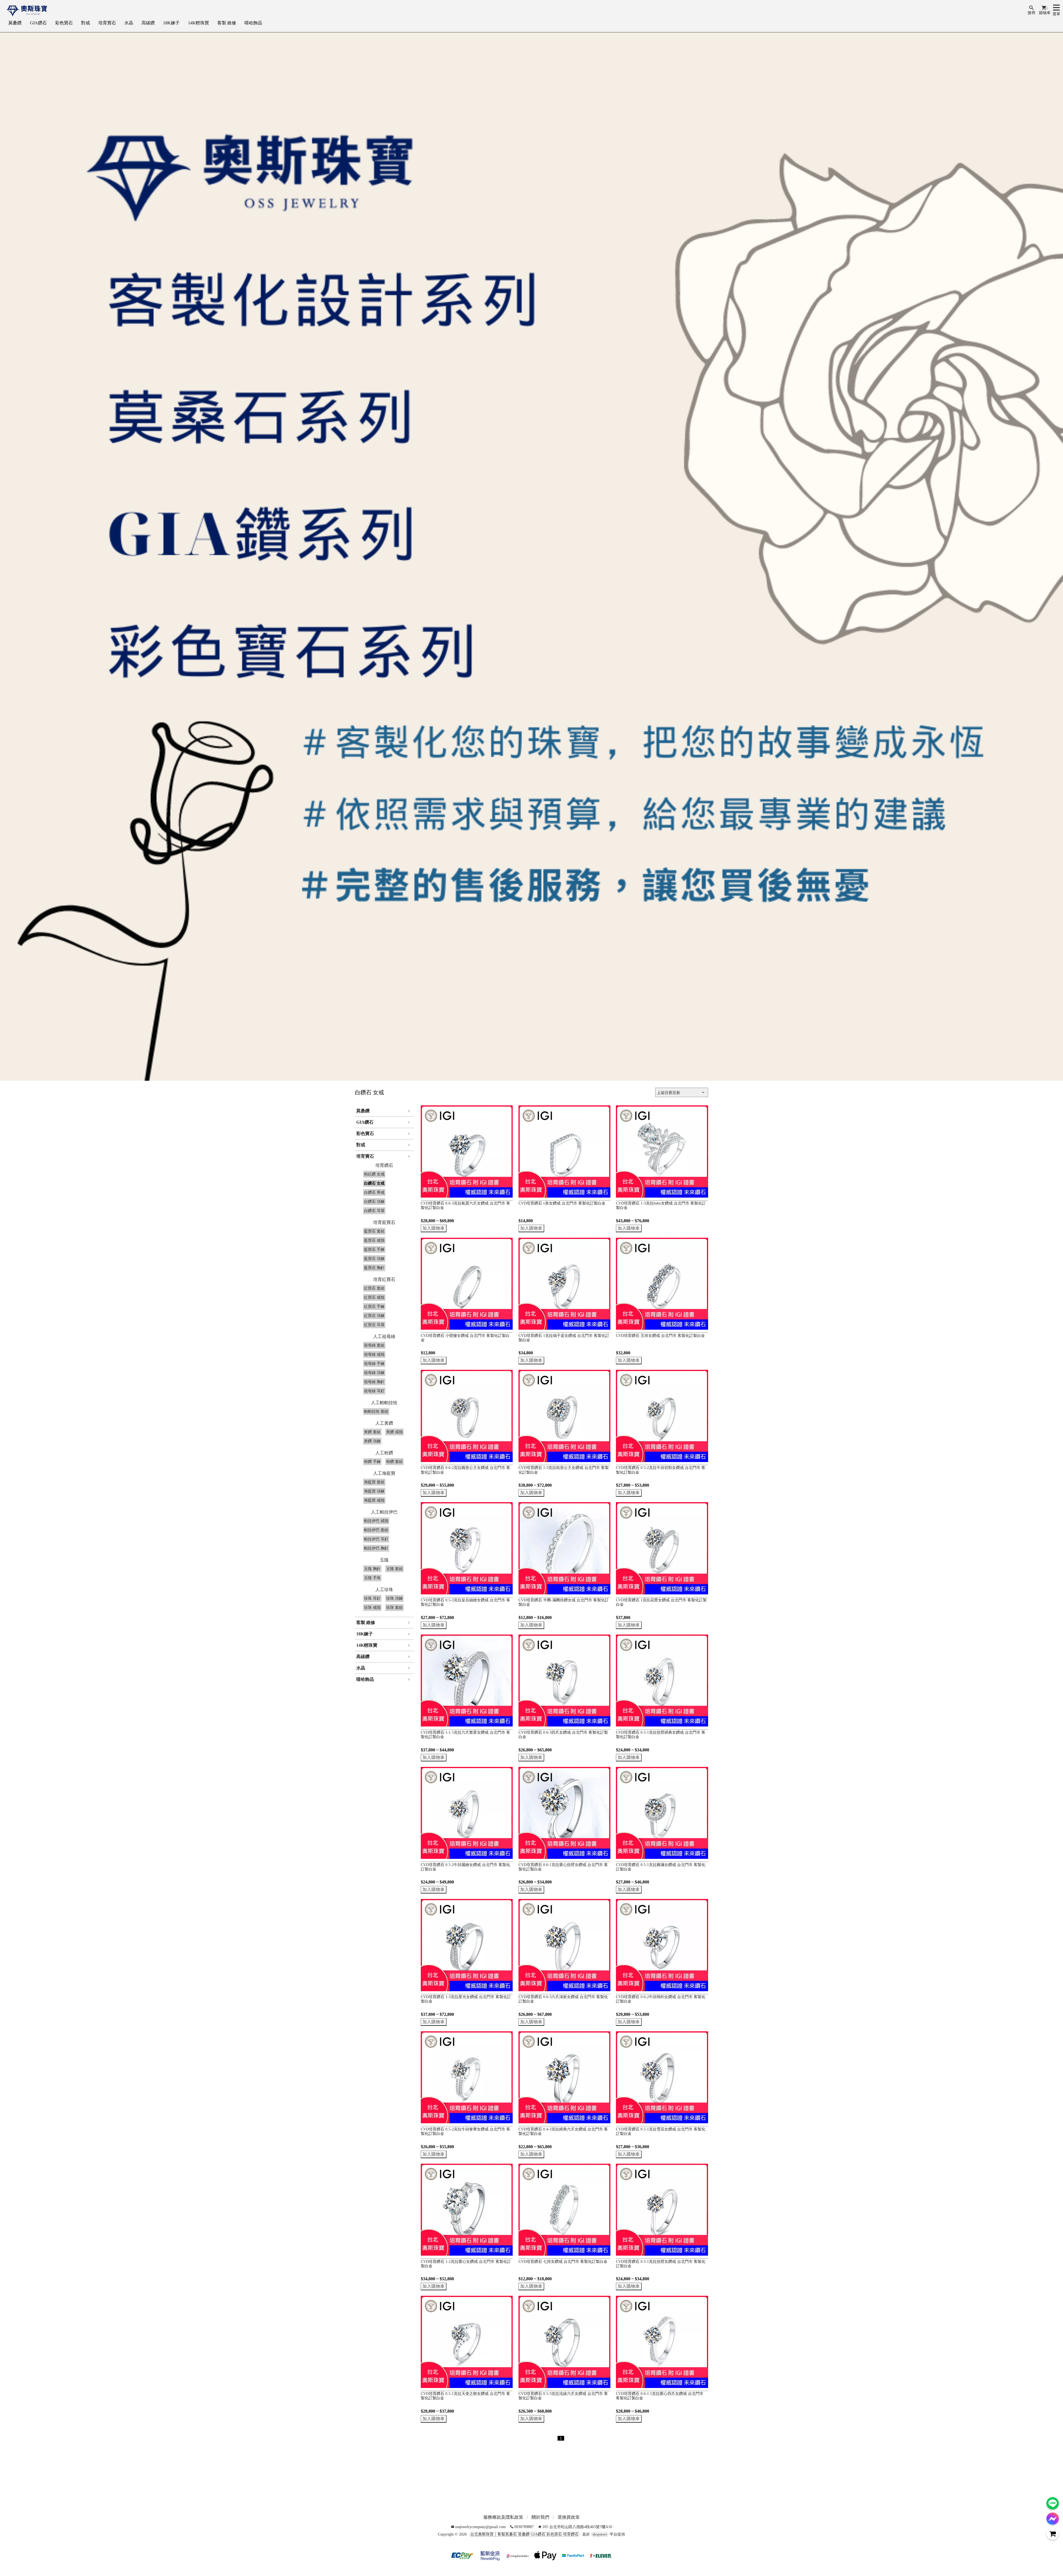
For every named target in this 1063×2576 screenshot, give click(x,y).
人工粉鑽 (384, 1453)
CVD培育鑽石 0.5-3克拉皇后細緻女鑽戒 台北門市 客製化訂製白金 (465, 1602)
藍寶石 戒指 (374, 1240)
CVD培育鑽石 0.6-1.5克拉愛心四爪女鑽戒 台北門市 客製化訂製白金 (660, 2396)
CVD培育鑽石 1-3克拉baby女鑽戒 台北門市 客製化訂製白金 (661, 1205)
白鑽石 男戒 (374, 1192)
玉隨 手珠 (372, 1578)
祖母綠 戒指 (374, 1354)
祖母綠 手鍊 (374, 1364)
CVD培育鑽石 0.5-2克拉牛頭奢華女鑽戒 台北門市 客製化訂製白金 (465, 2131)
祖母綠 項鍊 (374, 1373)
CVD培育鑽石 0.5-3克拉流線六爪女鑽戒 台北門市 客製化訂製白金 (563, 2396)
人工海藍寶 (384, 1473)
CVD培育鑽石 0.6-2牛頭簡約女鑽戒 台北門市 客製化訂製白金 (661, 1999)
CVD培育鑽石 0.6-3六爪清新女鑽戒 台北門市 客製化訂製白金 (563, 1999)
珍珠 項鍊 (394, 1598)
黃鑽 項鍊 (372, 1441)
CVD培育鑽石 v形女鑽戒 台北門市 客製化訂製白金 (562, 1203)
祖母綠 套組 (374, 1345)
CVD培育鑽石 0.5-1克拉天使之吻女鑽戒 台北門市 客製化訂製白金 (465, 2396)
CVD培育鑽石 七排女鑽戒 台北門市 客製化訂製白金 (563, 2262)
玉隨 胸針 (372, 1569)
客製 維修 (227, 23)
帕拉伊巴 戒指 (376, 1521)
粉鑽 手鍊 (372, 1462)
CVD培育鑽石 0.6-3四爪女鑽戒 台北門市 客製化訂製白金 (563, 1735)
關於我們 (540, 2517)
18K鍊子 (171, 23)
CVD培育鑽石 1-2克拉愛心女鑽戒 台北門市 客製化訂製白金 (466, 2264)
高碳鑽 (148, 23)
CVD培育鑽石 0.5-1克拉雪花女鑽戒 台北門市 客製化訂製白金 (661, 2131)
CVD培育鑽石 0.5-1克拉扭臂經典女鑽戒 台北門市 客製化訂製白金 (661, 1735)
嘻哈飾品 (253, 23)
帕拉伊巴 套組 (376, 1530)
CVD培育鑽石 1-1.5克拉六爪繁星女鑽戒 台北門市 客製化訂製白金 (465, 1735)
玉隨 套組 (394, 1569)
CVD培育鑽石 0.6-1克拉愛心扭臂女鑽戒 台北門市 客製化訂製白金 (563, 1867)
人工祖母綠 (384, 1336)
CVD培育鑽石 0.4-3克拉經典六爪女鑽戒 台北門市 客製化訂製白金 (563, 2131)
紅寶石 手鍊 (374, 1307)
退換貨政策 (569, 2517)
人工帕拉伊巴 (384, 1512)
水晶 (129, 23)
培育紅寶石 (384, 1279)
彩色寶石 (64, 23)
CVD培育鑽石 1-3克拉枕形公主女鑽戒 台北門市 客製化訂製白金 (564, 1470)
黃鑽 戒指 (394, 1432)
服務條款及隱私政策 (503, 2517)
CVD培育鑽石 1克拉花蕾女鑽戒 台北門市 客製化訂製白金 (661, 1602)
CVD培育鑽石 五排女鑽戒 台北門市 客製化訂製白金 (660, 1336)
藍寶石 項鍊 (374, 1259)
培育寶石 (107, 23)
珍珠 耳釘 (372, 1598)
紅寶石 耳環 (374, 1325)
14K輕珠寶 (198, 23)
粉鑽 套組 (394, 1462)
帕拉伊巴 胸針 (376, 1548)
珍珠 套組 (394, 1608)
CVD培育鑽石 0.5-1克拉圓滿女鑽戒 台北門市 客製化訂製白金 (661, 1867)
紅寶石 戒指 (374, 1297)
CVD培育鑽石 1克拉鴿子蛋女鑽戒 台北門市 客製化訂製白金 (564, 1338)
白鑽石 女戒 (374, 1183)
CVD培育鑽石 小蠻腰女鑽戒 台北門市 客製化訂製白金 (465, 1338)
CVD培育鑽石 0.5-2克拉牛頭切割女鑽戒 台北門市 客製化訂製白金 (661, 1470)
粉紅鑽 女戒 (374, 1174)
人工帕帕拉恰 (384, 1403)
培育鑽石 (384, 1165)
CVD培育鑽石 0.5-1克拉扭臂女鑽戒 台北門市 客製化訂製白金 (661, 2264)
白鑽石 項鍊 (374, 1202)
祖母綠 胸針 (374, 1382)
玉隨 (384, 1560)
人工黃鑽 (384, 1423)
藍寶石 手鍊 (374, 1250)
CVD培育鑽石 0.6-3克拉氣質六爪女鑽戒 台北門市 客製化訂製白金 (465, 1205)
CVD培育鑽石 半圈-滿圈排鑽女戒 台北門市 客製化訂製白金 (564, 1602)
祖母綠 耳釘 (374, 1391)
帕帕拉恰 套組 (376, 1411)
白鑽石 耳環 (374, 1211)
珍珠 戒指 (372, 1608)
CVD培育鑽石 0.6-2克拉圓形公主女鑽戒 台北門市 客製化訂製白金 (465, 1470)
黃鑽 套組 (372, 1432)
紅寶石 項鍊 (374, 1316)
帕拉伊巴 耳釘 (376, 1539)
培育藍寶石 (384, 1222)
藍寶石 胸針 (374, 1268)
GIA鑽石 (38, 23)
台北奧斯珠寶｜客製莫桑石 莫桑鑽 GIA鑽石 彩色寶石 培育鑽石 (524, 2534)
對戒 (86, 23)
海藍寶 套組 (374, 1482)
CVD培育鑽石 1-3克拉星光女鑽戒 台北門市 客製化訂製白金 (466, 1999)
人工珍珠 (384, 1590)
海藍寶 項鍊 (374, 1491)
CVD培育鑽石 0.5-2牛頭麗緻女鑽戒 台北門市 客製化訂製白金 (465, 1867)
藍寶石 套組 (374, 1231)
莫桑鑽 (15, 23)
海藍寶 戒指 (374, 1500)
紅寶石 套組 (374, 1288)
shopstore (600, 2534)
